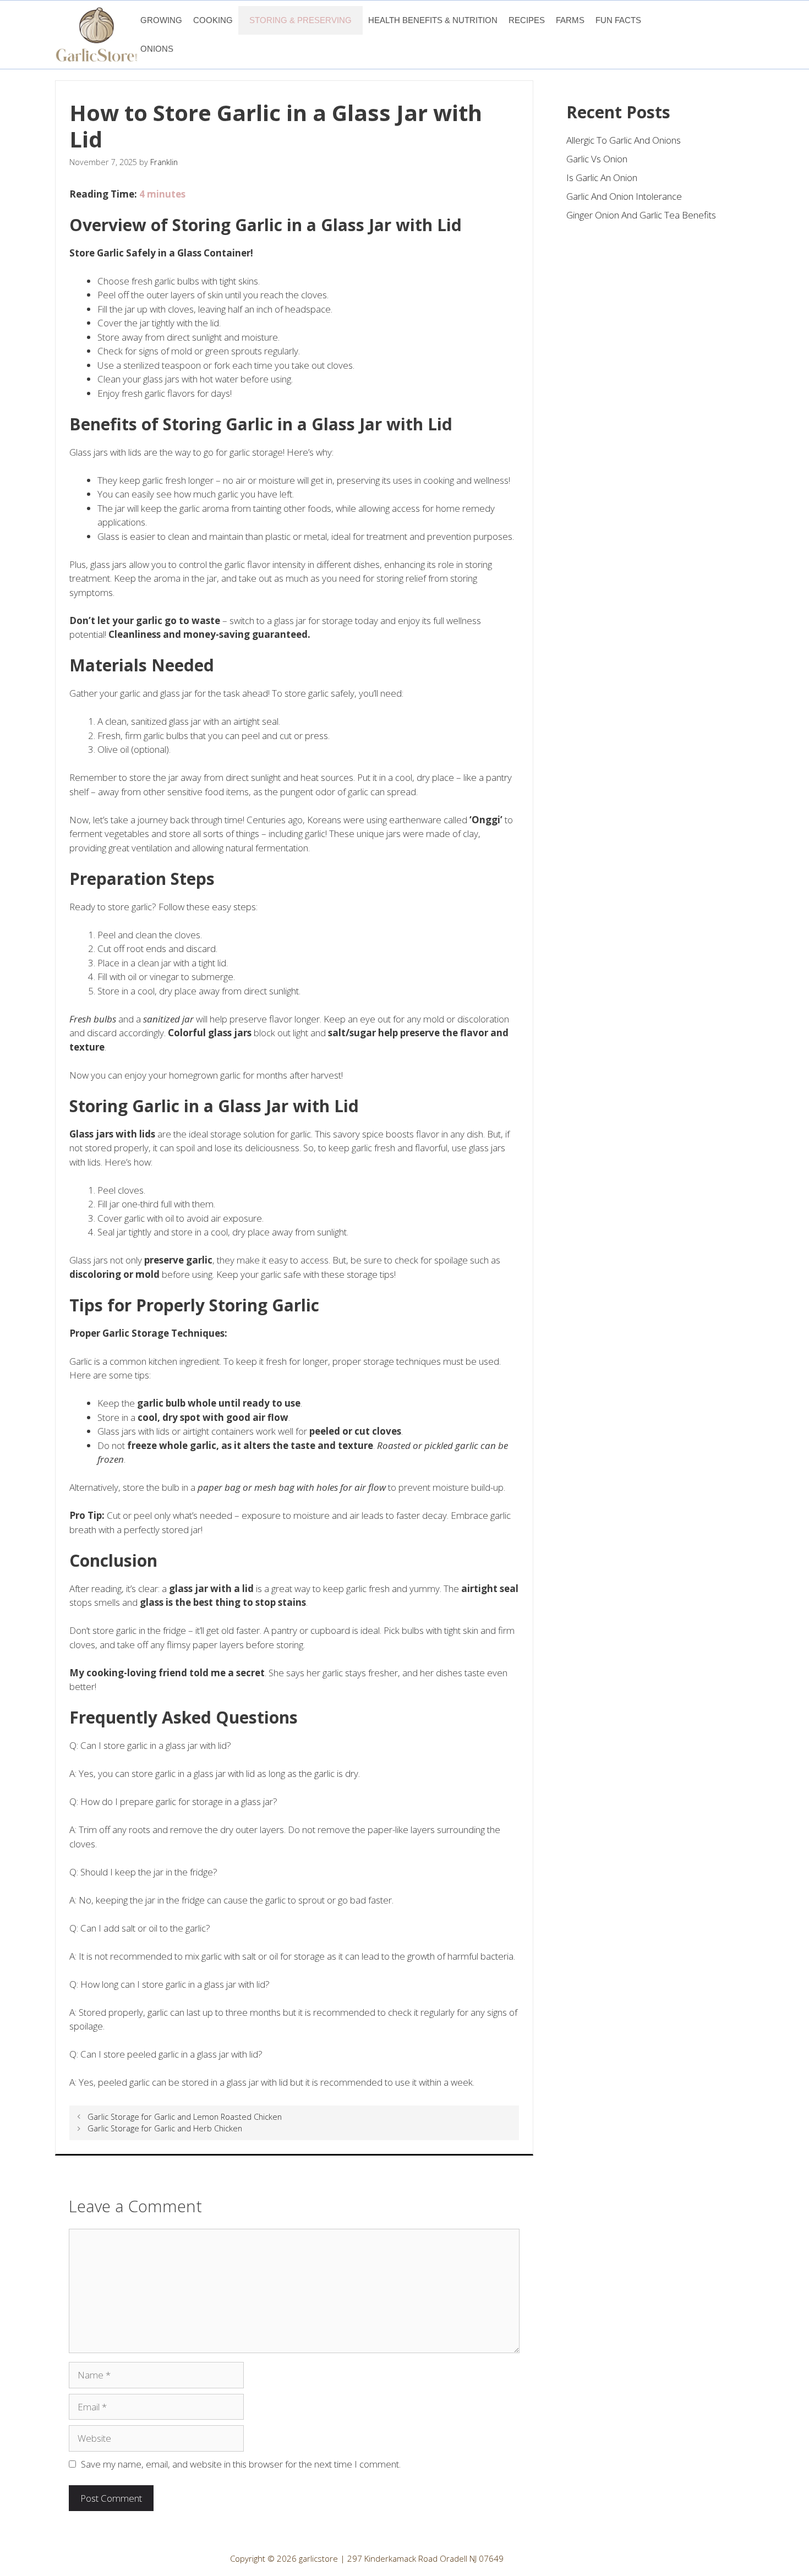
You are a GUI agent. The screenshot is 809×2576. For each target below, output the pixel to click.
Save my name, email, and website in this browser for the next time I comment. (241, 2464)
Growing (161, 20)
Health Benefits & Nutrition (433, 20)
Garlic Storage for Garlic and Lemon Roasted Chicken (185, 2117)
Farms (570, 20)
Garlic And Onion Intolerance (624, 196)
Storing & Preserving (300, 20)
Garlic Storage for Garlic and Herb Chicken (165, 2128)
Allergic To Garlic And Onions (624, 140)
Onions (157, 49)
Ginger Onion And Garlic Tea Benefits (641, 215)
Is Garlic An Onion (602, 177)
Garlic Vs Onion (597, 159)
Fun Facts (618, 20)
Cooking (213, 20)
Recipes (527, 20)
